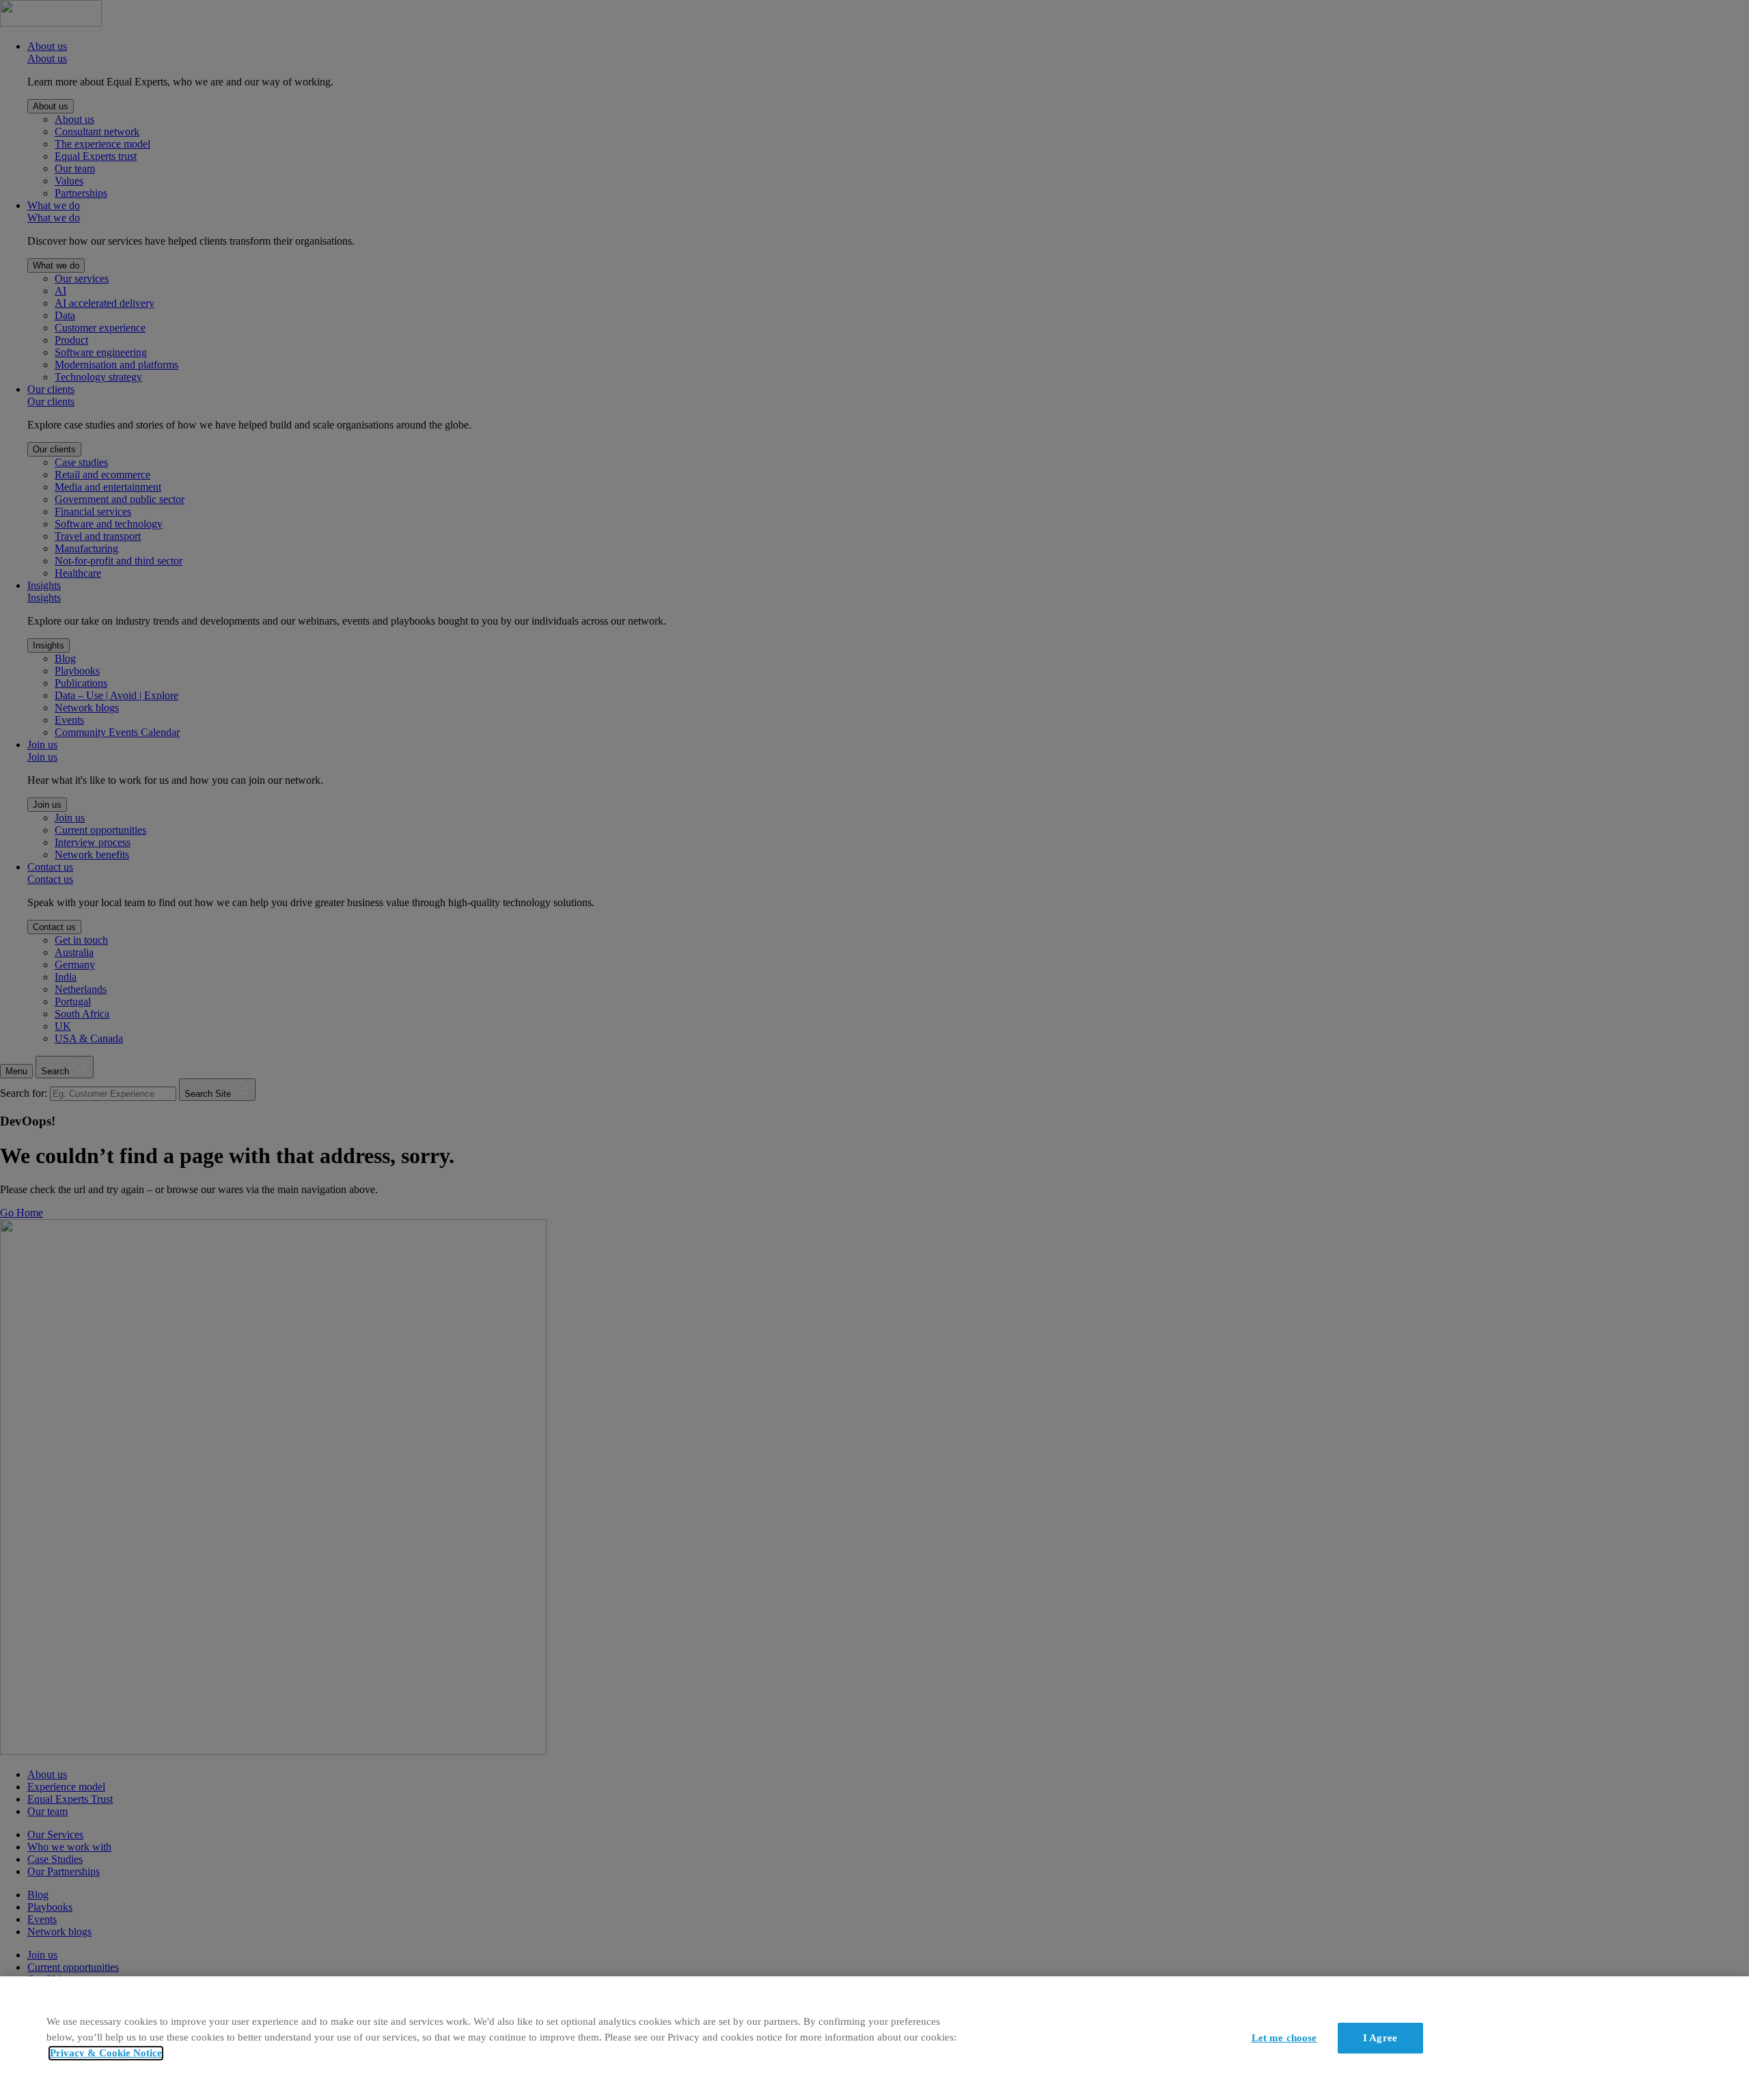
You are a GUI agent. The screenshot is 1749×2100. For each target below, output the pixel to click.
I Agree (1380, 2037)
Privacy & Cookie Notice (106, 2053)
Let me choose (1284, 2037)
